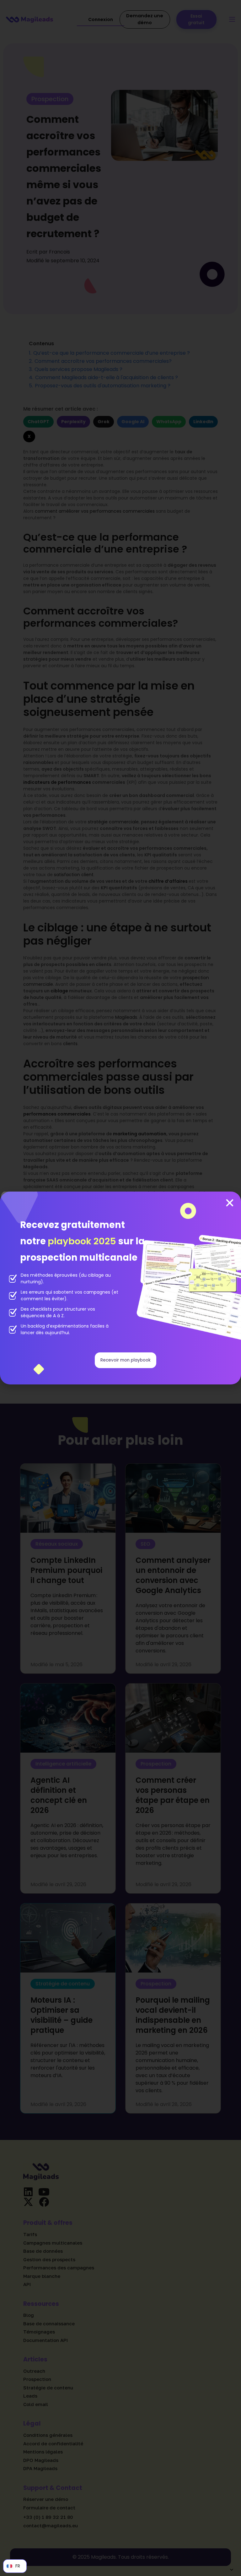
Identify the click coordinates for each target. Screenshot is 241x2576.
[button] (230, 1203)
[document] (120, 1288)
